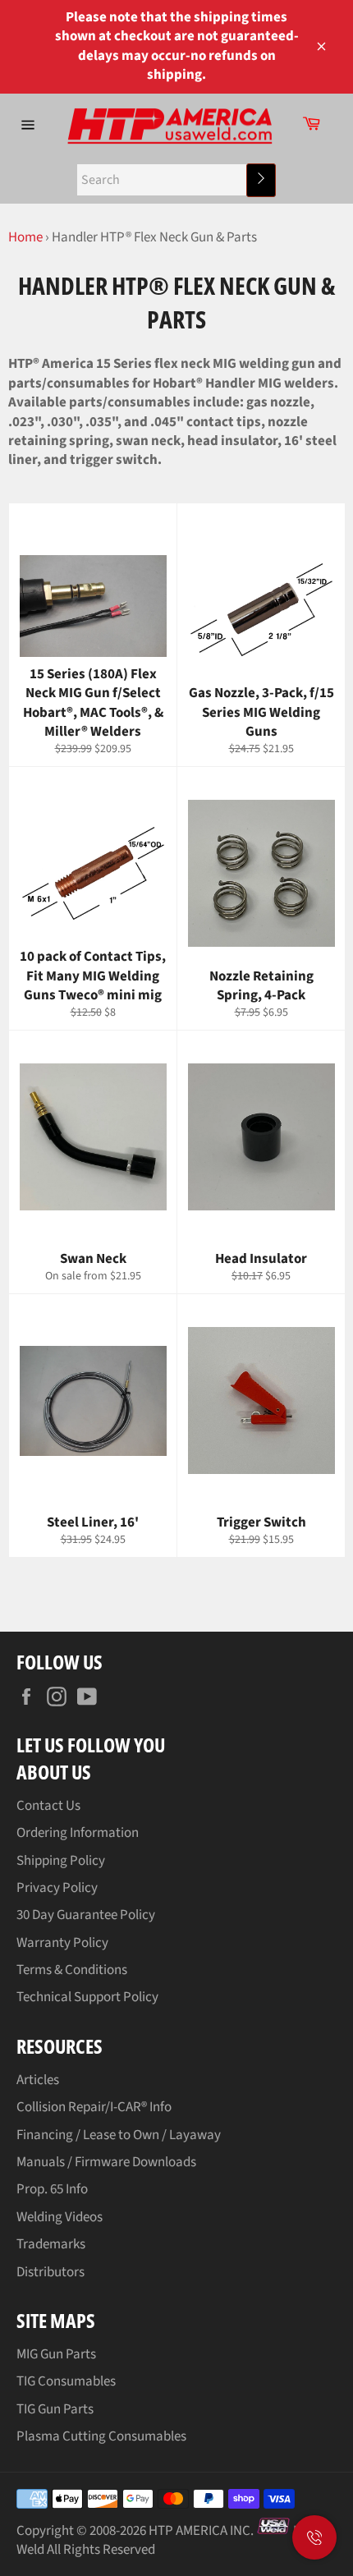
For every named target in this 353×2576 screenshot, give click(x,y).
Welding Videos (60, 2217)
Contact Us (48, 1806)
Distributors (50, 2272)
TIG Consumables (66, 2381)
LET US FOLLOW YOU (91, 1745)
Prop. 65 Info (52, 2189)
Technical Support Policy (87, 1997)
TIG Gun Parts (55, 2409)
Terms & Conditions (72, 1970)
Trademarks (51, 2244)
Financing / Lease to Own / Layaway (119, 2135)
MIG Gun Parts (56, 2354)
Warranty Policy (62, 1943)
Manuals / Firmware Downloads (106, 2162)
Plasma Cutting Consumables (101, 2436)
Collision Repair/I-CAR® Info (94, 2107)
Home (25, 237)
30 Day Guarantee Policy (86, 1915)
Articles (38, 2080)
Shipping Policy (61, 1861)
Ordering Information (78, 1833)
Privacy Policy (57, 1888)
